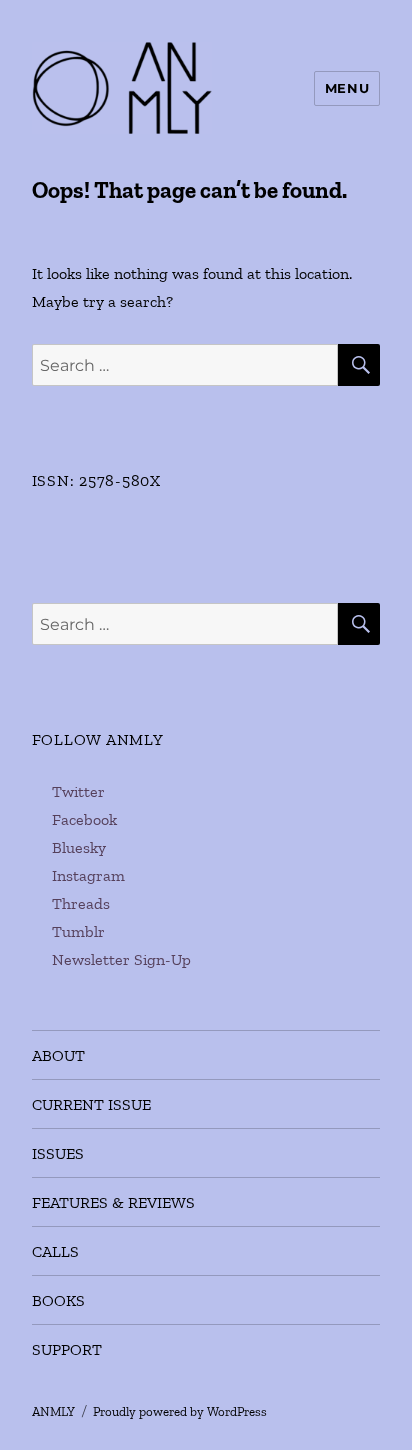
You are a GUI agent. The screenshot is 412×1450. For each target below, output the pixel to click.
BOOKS (58, 1300)
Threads (81, 903)
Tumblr (78, 931)
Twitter (78, 791)
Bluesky (79, 847)
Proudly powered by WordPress (180, 1411)
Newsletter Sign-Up (121, 959)
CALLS (55, 1251)
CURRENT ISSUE (91, 1104)
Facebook (84, 819)
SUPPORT (67, 1349)
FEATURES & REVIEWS (113, 1202)
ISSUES (58, 1153)
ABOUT (58, 1055)
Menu (347, 88)
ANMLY (53, 1411)
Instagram (88, 875)
